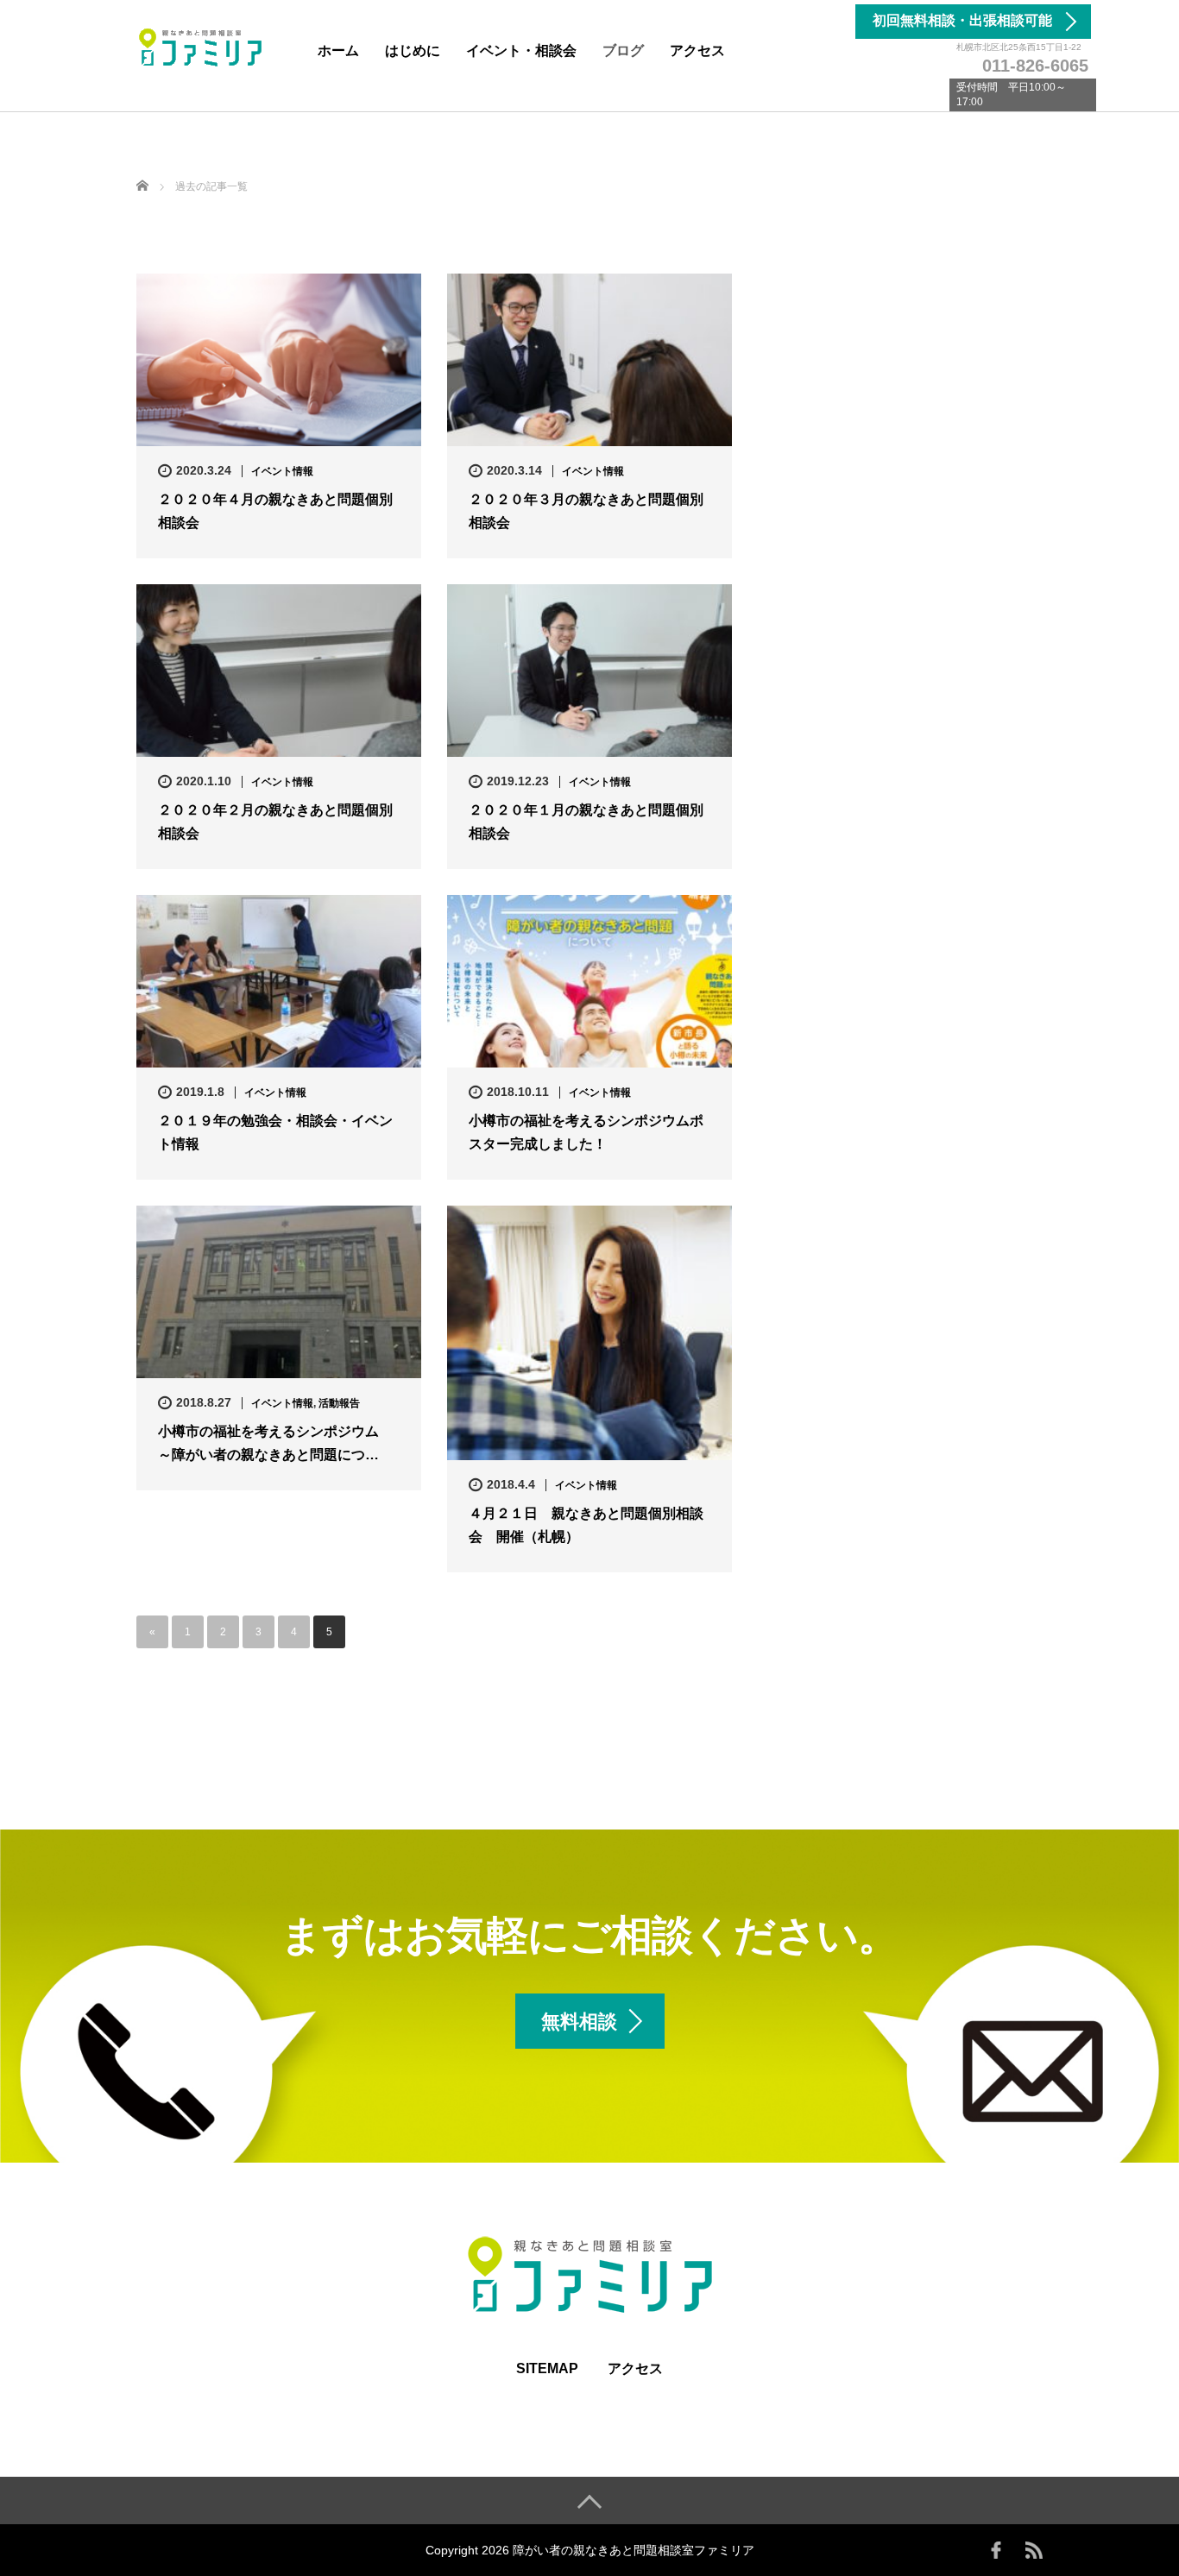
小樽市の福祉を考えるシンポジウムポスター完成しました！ (586, 1132)
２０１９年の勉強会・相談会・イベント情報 (275, 1132)
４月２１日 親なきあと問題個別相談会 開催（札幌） (586, 1525)
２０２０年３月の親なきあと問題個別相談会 (586, 511)
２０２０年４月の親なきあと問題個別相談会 (275, 511)
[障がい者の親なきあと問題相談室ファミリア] (201, 46)
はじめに (413, 50)
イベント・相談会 (521, 50)
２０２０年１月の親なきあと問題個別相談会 (586, 822)
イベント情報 (282, 471)
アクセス (697, 50)
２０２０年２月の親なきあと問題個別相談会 (275, 822)
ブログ (623, 50)
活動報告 (339, 1403)
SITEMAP (547, 2368)
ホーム (338, 50)
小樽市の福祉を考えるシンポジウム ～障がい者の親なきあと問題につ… (275, 1443)
